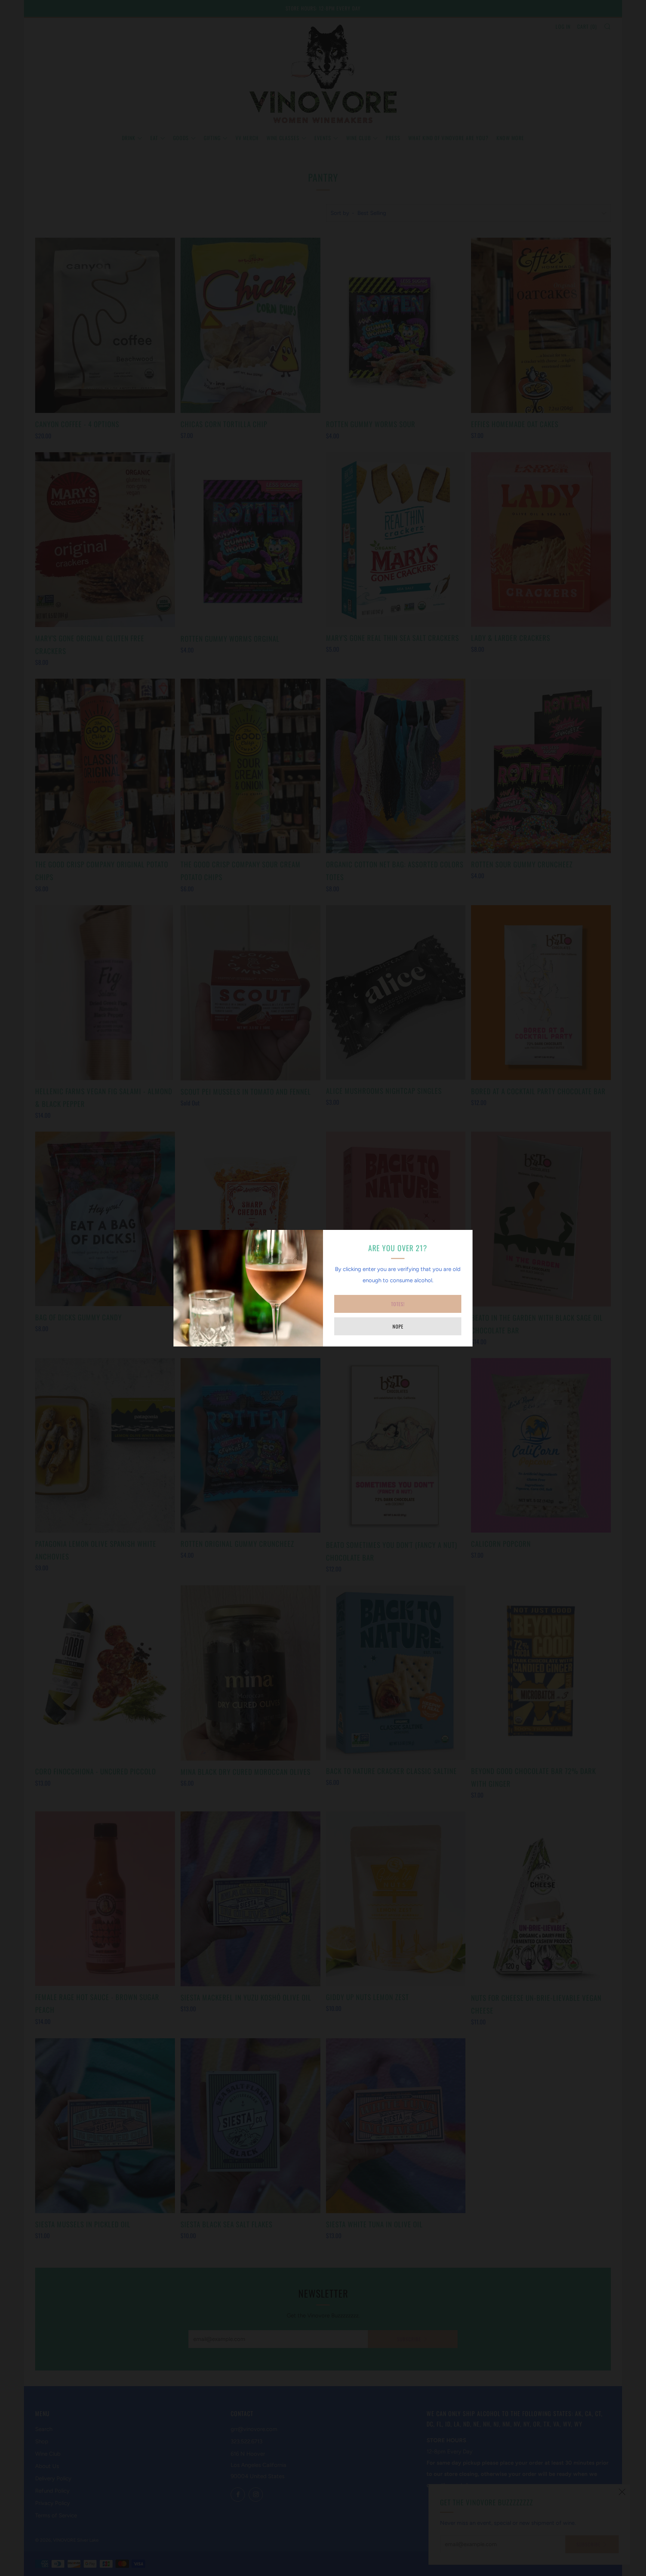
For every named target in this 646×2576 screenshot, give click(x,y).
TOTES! (398, 1304)
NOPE (398, 1326)
